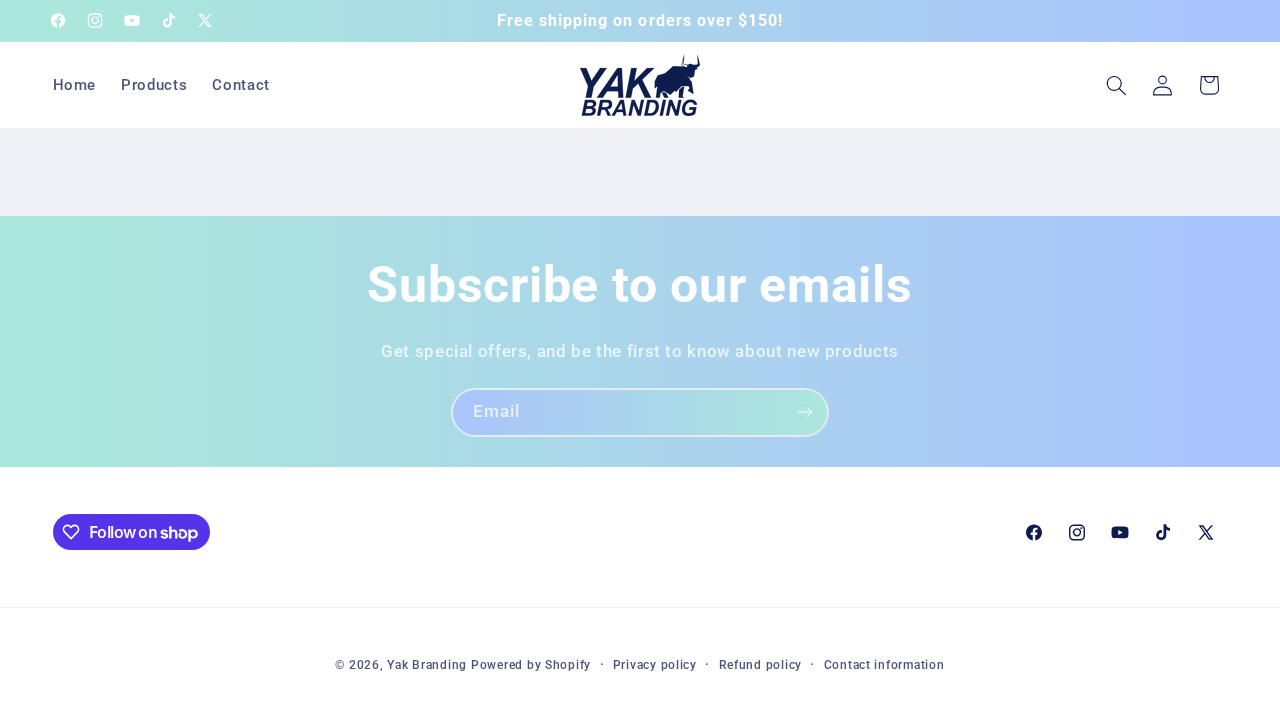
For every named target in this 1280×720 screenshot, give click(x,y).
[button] (1116, 85)
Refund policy (761, 665)
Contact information (884, 665)
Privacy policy (655, 665)
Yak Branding (427, 665)
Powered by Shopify (531, 665)
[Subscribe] (805, 412)
